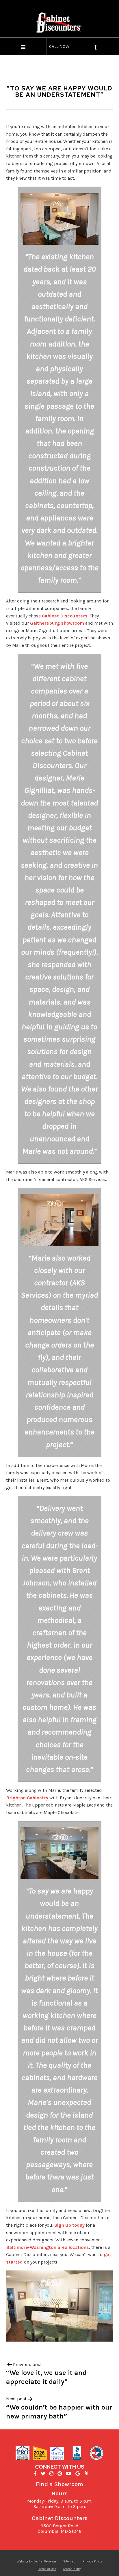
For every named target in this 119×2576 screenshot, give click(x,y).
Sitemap (69, 2561)
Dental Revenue (45, 2561)
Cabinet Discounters (65, 616)
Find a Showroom (59, 2484)
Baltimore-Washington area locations (48, 2247)
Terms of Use (47, 2569)
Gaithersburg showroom (57, 623)
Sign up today (69, 2225)
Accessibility (72, 2569)
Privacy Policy (92, 2561)
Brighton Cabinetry (27, 1798)
